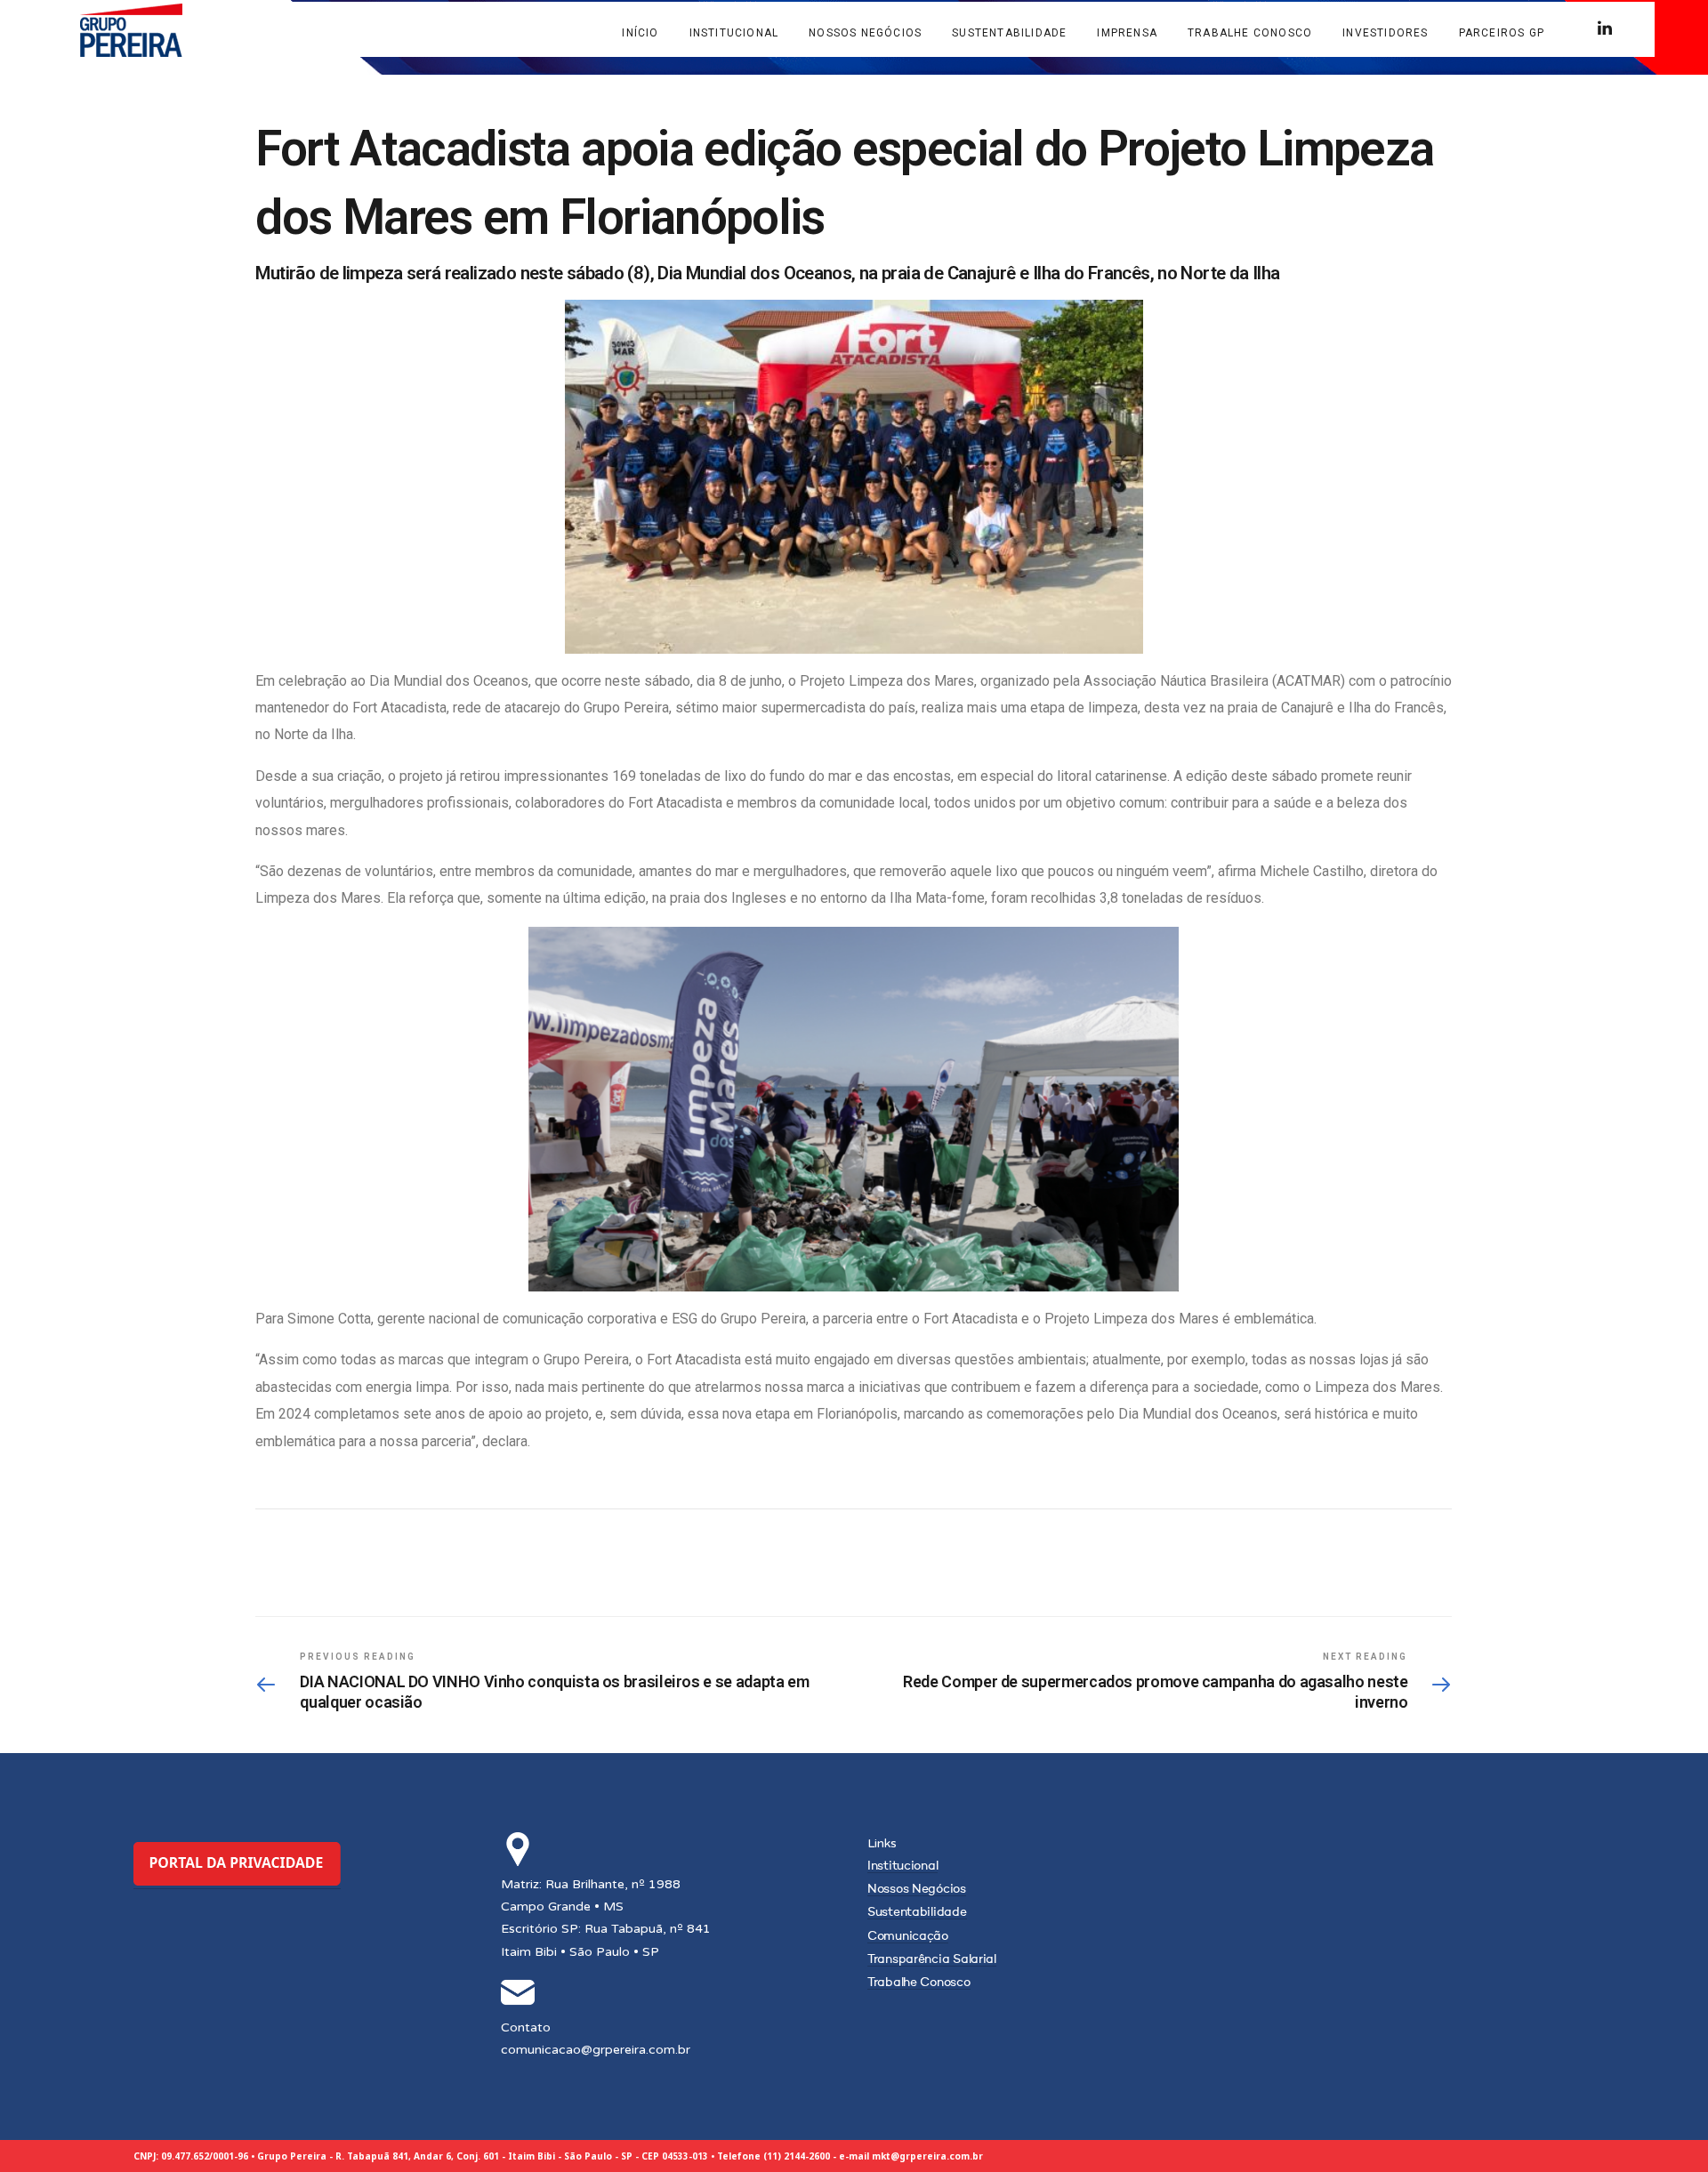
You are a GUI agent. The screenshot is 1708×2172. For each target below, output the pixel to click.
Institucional (734, 33)
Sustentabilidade (1009, 33)
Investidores (1385, 33)
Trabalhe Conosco (1250, 33)
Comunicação (908, 1936)
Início (640, 33)
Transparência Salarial (932, 1959)
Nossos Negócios (865, 33)
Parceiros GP (1502, 33)
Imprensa (1127, 33)
